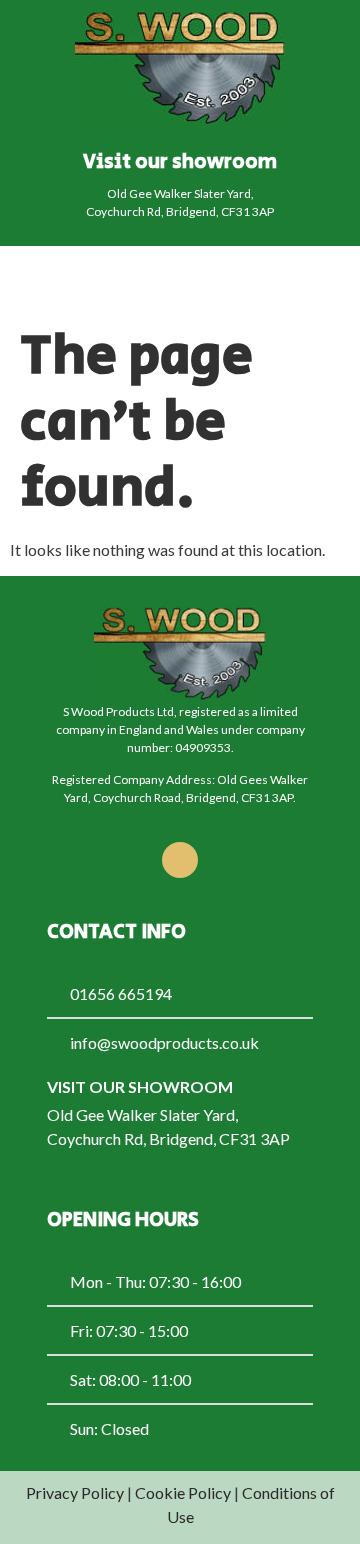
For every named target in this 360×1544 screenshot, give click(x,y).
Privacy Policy (75, 1492)
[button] (309, 281)
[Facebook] (180, 860)
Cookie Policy (183, 1492)
